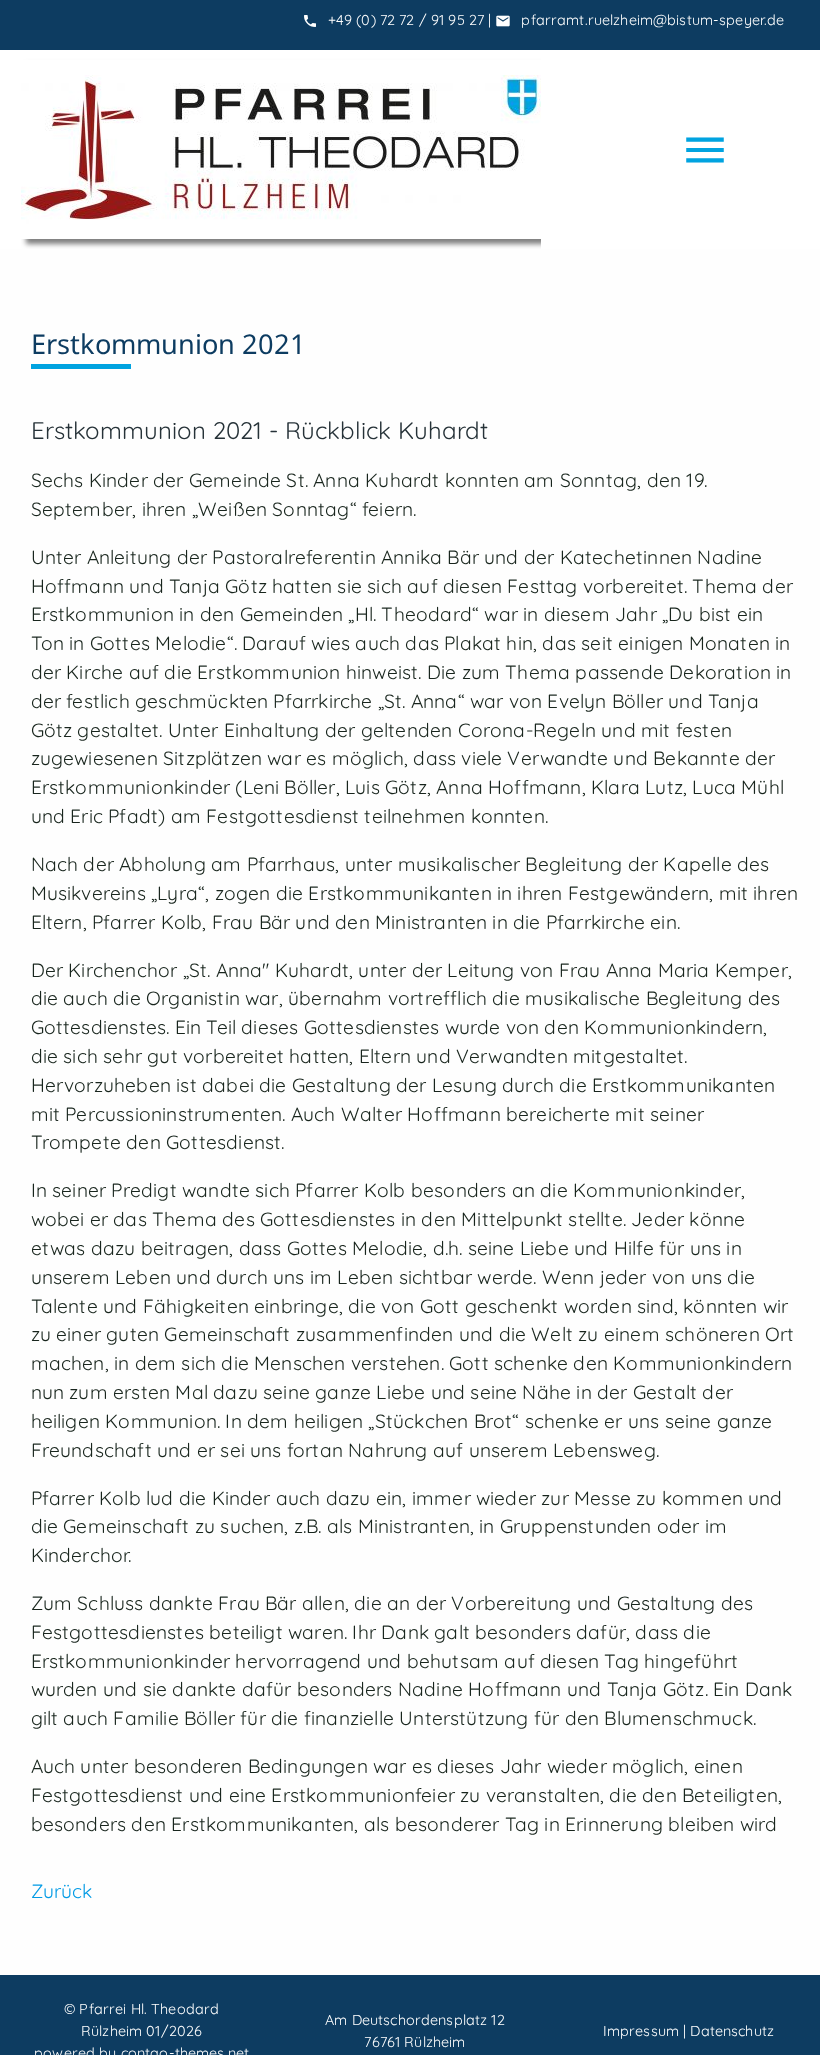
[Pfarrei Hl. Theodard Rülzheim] (281, 149)
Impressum (641, 2031)
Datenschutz (732, 2031)
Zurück (62, 1891)
